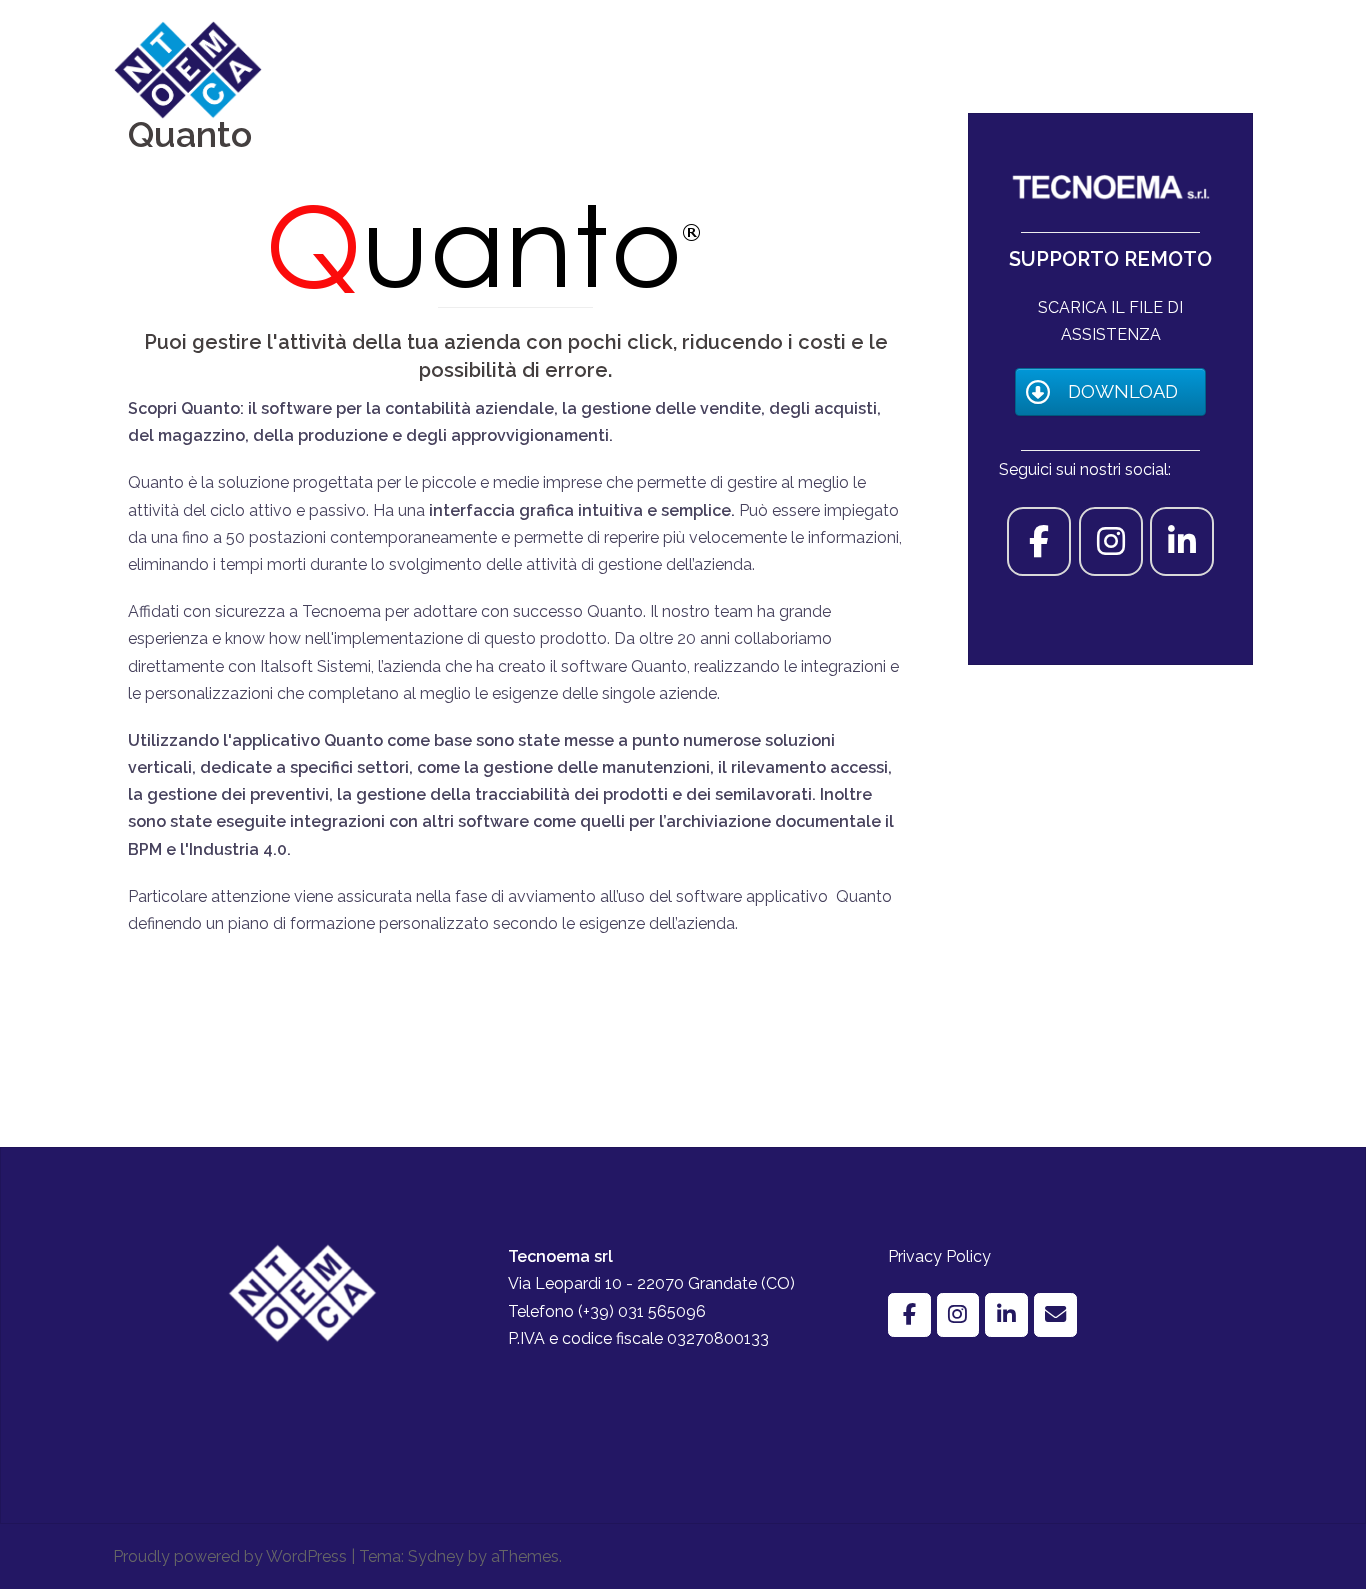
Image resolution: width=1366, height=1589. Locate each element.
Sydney (436, 1556)
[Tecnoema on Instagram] (1111, 541)
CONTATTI (1205, 69)
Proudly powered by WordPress (230, 1556)
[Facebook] (909, 1315)
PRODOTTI (827, 69)
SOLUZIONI (927, 69)
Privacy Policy (939, 1256)
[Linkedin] (1006, 1315)
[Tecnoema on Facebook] (1039, 541)
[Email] (1055, 1315)
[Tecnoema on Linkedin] (1182, 541)
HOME (656, 69)
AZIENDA (734, 69)
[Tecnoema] (188, 68)
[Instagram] (958, 1315)
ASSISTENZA (1033, 69)
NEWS (1122, 69)
